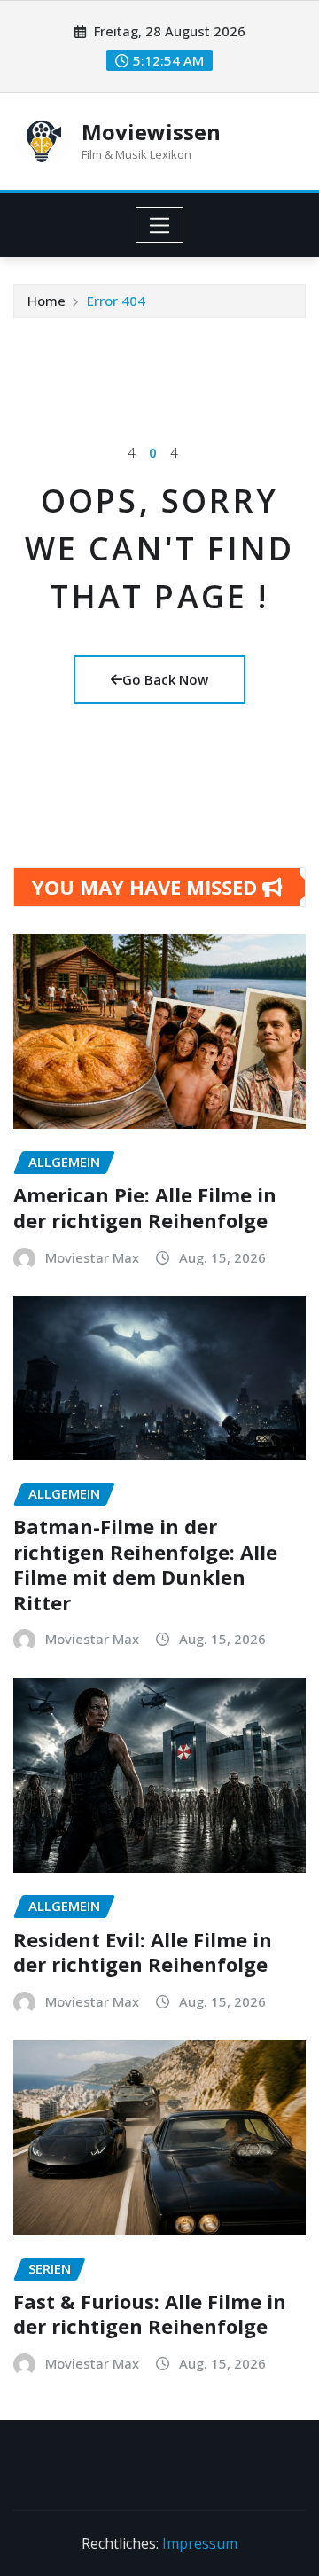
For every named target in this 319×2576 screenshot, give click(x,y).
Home (47, 301)
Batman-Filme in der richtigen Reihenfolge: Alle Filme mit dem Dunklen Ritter (145, 1564)
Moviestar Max (92, 1257)
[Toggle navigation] (160, 225)
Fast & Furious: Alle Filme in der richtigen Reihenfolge (150, 2314)
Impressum (200, 2543)
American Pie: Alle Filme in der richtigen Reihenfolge (145, 1207)
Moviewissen (151, 132)
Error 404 (116, 301)
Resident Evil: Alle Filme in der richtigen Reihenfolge (143, 1952)
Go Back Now (165, 679)
